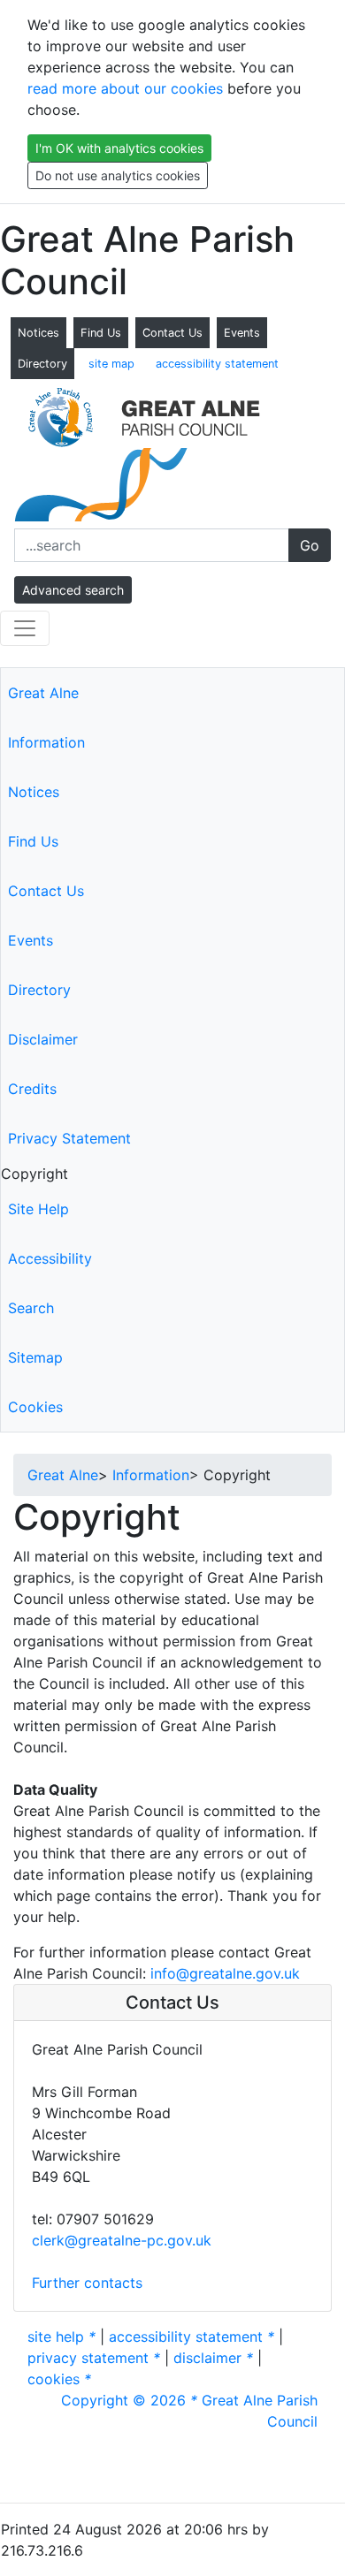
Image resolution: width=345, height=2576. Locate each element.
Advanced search (73, 590)
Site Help (38, 1209)
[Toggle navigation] (25, 628)
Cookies (35, 1407)
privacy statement (94, 2358)
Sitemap (35, 1357)
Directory (42, 364)
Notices (38, 333)
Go (310, 545)
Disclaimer (43, 1039)
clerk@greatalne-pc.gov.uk (122, 2240)
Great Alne (43, 693)
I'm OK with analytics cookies (119, 148)
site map (111, 364)
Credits (32, 1089)
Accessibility (50, 1258)
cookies (59, 2379)
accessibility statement (217, 364)
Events (242, 333)
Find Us (101, 333)
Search (31, 1308)
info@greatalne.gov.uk (225, 1973)
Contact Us (172, 333)
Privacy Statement (69, 1138)
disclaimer (213, 2358)
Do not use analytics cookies (118, 175)
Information (46, 742)
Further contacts (87, 2283)
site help (61, 2337)
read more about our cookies (125, 88)
